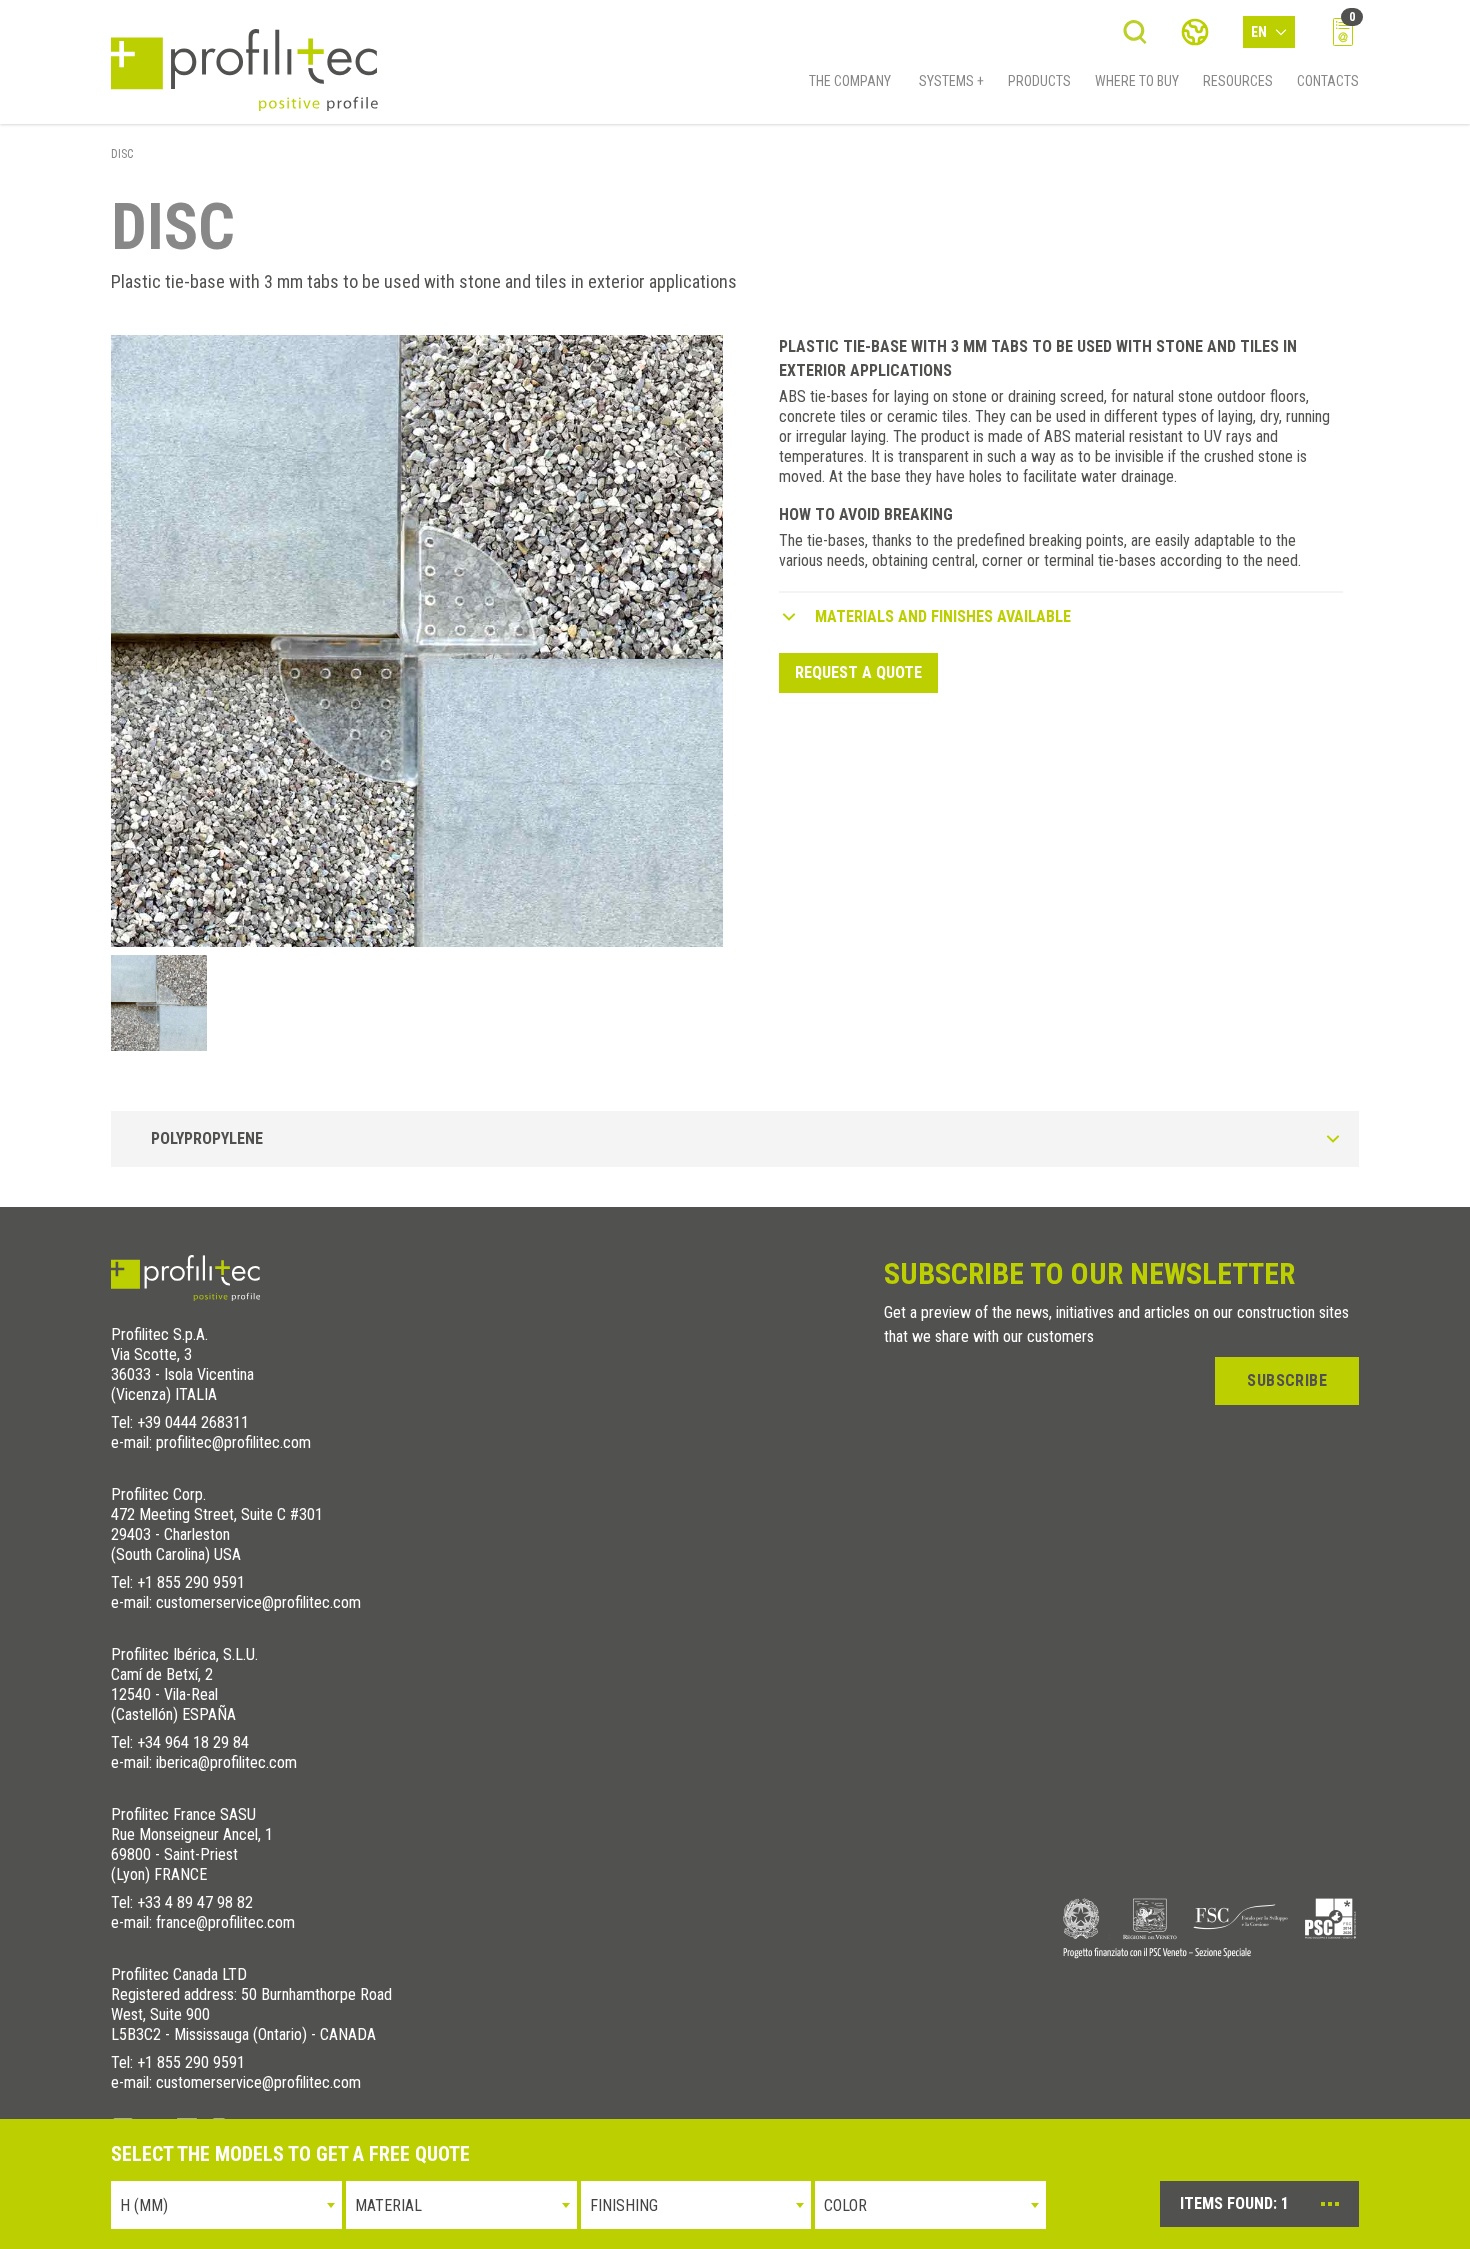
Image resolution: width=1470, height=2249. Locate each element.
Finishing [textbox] (624, 2205)
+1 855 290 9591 (191, 1582)
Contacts (1328, 81)
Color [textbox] (845, 2205)
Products (1039, 81)
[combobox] (226, 2205)
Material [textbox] (388, 2205)
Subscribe (1287, 1380)
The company (850, 81)
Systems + (951, 81)
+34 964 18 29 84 (193, 1742)
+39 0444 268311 (193, 1422)
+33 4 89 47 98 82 (195, 1902)
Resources (1238, 81)
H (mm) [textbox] (144, 2205)
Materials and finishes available (943, 616)
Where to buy (1137, 81)
